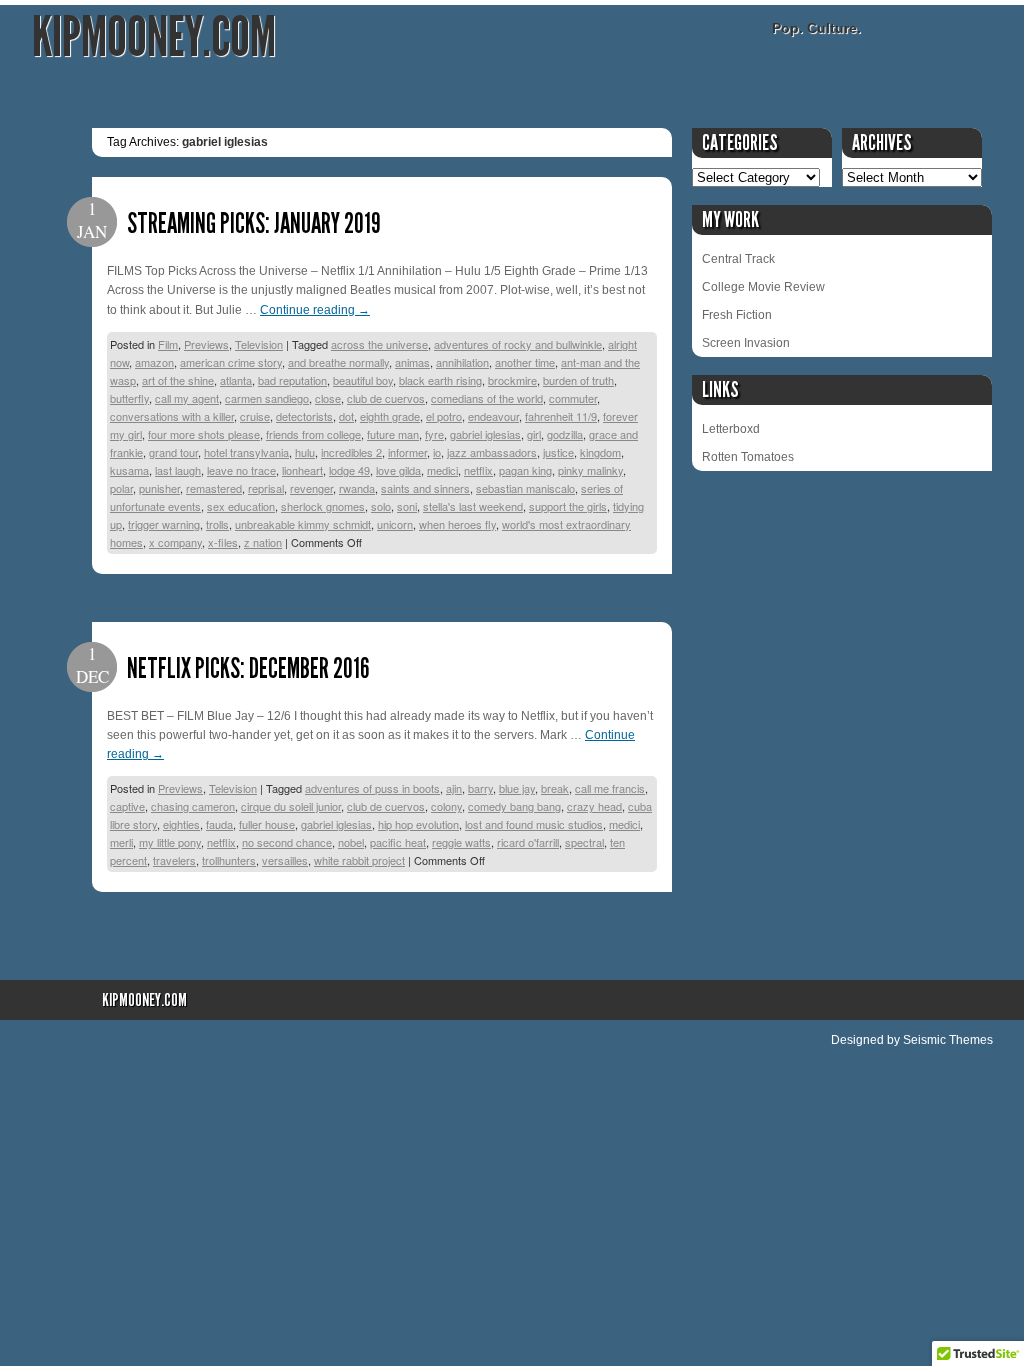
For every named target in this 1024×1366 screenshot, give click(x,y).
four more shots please (204, 434)
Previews (206, 344)
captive (127, 806)
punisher (159, 488)
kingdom (600, 452)
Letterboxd (731, 429)
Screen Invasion (746, 343)
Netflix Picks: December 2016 (248, 668)
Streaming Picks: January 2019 (254, 223)
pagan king (525, 470)
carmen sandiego (267, 398)
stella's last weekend (473, 506)
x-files (223, 542)
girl (534, 434)
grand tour (173, 452)
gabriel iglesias (485, 434)
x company (175, 542)
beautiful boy (363, 380)
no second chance (287, 842)
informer (407, 452)
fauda (219, 824)
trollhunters (229, 860)
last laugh (178, 470)
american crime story (231, 362)
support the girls (568, 506)
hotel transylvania (246, 452)
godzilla (565, 434)
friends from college (313, 434)
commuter (573, 398)
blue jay (517, 788)
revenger (311, 488)
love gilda (398, 470)
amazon (154, 362)
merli (121, 842)
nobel (351, 842)
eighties (181, 824)
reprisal (266, 488)
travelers (174, 860)
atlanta (236, 380)
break (555, 788)
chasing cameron (193, 806)
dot (346, 416)
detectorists (304, 416)
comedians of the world (487, 398)
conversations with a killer (172, 416)
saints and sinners (425, 488)
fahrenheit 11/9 (561, 416)
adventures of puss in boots (372, 788)
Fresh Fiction (737, 315)
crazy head (594, 806)
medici (442, 470)
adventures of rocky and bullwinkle (518, 344)
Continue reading (315, 310)
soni (407, 506)
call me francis (610, 788)
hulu (305, 452)
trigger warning (164, 524)
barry (480, 788)
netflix (478, 470)
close (328, 398)
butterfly (129, 398)
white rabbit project (359, 860)
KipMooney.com (154, 37)
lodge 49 (349, 470)
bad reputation (292, 380)
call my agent (187, 398)
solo (381, 506)
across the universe (379, 344)
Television (259, 344)
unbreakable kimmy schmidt (303, 524)
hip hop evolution (418, 824)
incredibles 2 (351, 452)
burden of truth (578, 380)
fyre (434, 434)
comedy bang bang (514, 806)
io (437, 452)
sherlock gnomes (323, 506)
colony (446, 806)
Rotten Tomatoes (748, 457)
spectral (584, 842)
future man (393, 434)
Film (168, 344)
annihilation (462, 362)
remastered (214, 488)
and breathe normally (338, 362)
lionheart (302, 470)
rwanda (357, 488)
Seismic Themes (948, 1040)
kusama (129, 470)
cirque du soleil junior (291, 806)
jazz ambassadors (492, 452)
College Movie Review (763, 287)
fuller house (267, 824)
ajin (454, 788)
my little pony (170, 842)
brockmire (512, 380)
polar (121, 488)
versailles (285, 860)
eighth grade (390, 416)
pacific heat (398, 842)
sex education (241, 506)
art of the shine (178, 380)
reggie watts (461, 842)
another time (525, 362)
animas (412, 362)
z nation (263, 542)
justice (558, 452)
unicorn (395, 524)
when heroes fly (457, 524)
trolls (217, 524)
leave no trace (241, 470)
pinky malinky (590, 470)
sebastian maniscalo (525, 488)
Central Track (738, 259)
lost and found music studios (534, 824)
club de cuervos (386, 398)
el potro (444, 416)
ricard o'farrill (528, 842)
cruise (255, 416)
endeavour (493, 416)
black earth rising (440, 380)
